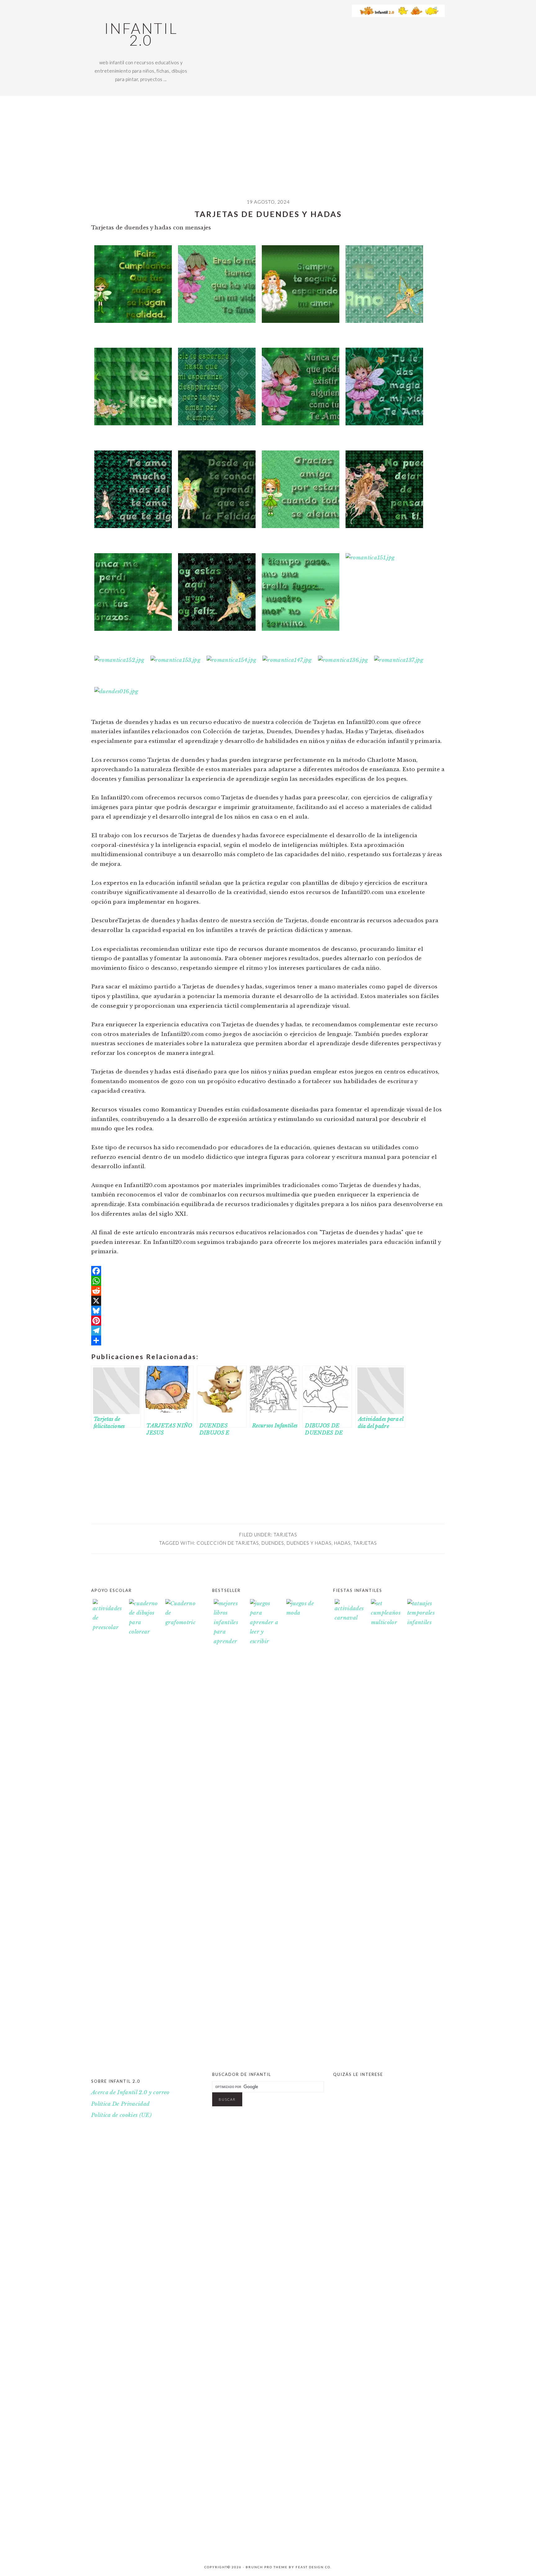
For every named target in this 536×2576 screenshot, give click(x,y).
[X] (268, 1301)
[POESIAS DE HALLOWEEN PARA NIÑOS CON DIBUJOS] (350, 2547)
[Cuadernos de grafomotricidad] (181, 1832)
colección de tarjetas (228, 1543)
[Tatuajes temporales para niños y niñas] (422, 1622)
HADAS (342, 1543)
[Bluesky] (268, 1311)
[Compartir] (268, 1340)
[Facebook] (268, 1271)
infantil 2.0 (141, 34)
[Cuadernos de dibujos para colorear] (144, 1832)
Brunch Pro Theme (267, 2567)
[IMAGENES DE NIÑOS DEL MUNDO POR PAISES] (422, 2547)
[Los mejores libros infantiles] (229, 1641)
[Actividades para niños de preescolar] (108, 1832)
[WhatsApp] (268, 1281)
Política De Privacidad (120, 2104)
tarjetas (285, 1534)
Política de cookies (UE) (121, 2115)
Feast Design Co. (314, 2567)
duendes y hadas (309, 1543)
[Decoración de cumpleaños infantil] (386, 1622)
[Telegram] (268, 1331)
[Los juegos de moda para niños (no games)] (301, 1613)
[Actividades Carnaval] (350, 1618)
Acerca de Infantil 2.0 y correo (130, 2092)
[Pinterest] (268, 1321)
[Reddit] (268, 1291)
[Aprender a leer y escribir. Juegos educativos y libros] (265, 1641)
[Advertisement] (268, 152)
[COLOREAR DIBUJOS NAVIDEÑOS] (386, 2547)
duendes (273, 1543)
